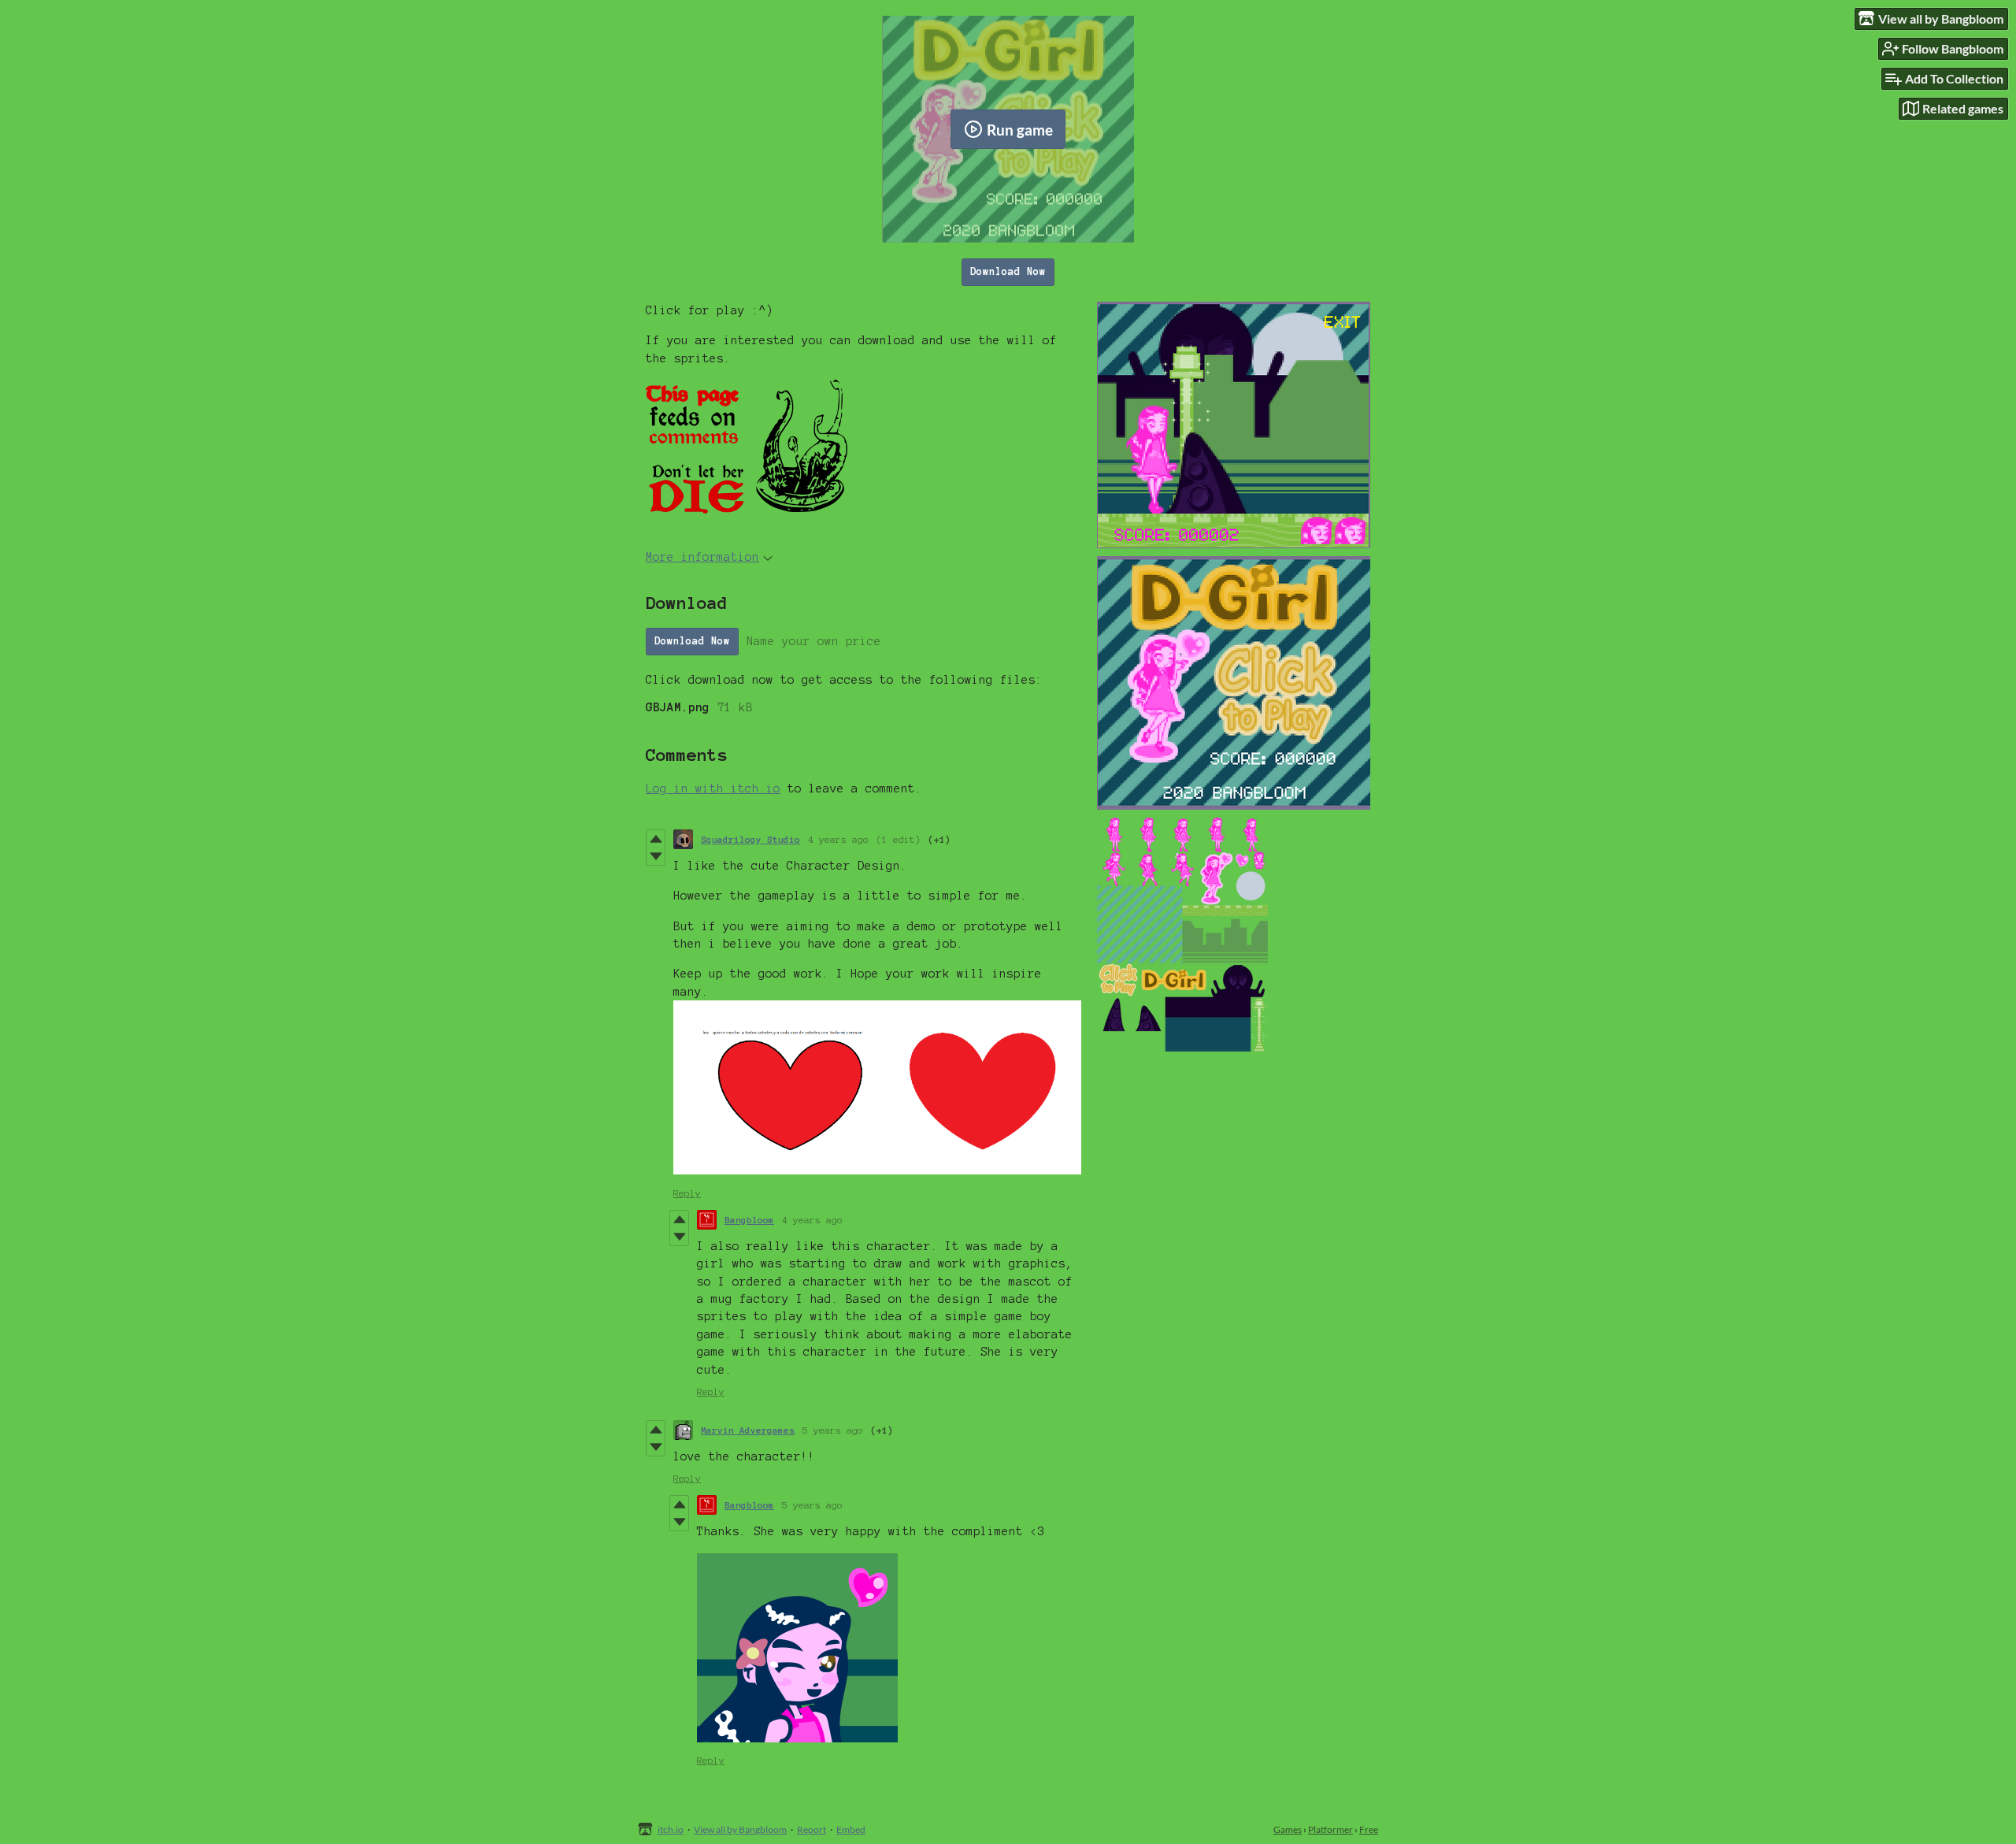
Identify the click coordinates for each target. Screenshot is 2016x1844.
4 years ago (838, 839)
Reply (687, 1193)
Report (812, 1829)
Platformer (1330, 1829)
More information (702, 557)
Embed (851, 1829)
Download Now (1008, 272)
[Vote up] (656, 839)
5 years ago (833, 1430)
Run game (1020, 130)
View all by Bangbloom (740, 1829)
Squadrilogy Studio (750, 839)
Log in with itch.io (713, 788)
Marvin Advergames (748, 1430)
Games (1288, 1829)
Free (1369, 1829)
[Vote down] (656, 856)
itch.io (671, 1829)
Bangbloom (749, 1220)
